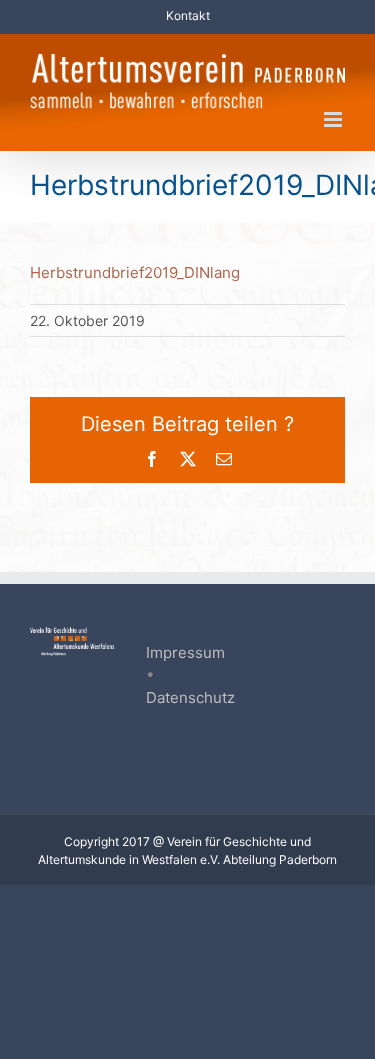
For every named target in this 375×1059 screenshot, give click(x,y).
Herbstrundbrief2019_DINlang (135, 272)
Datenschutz (190, 697)
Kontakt (188, 15)
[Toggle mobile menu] (334, 119)
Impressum (185, 652)
